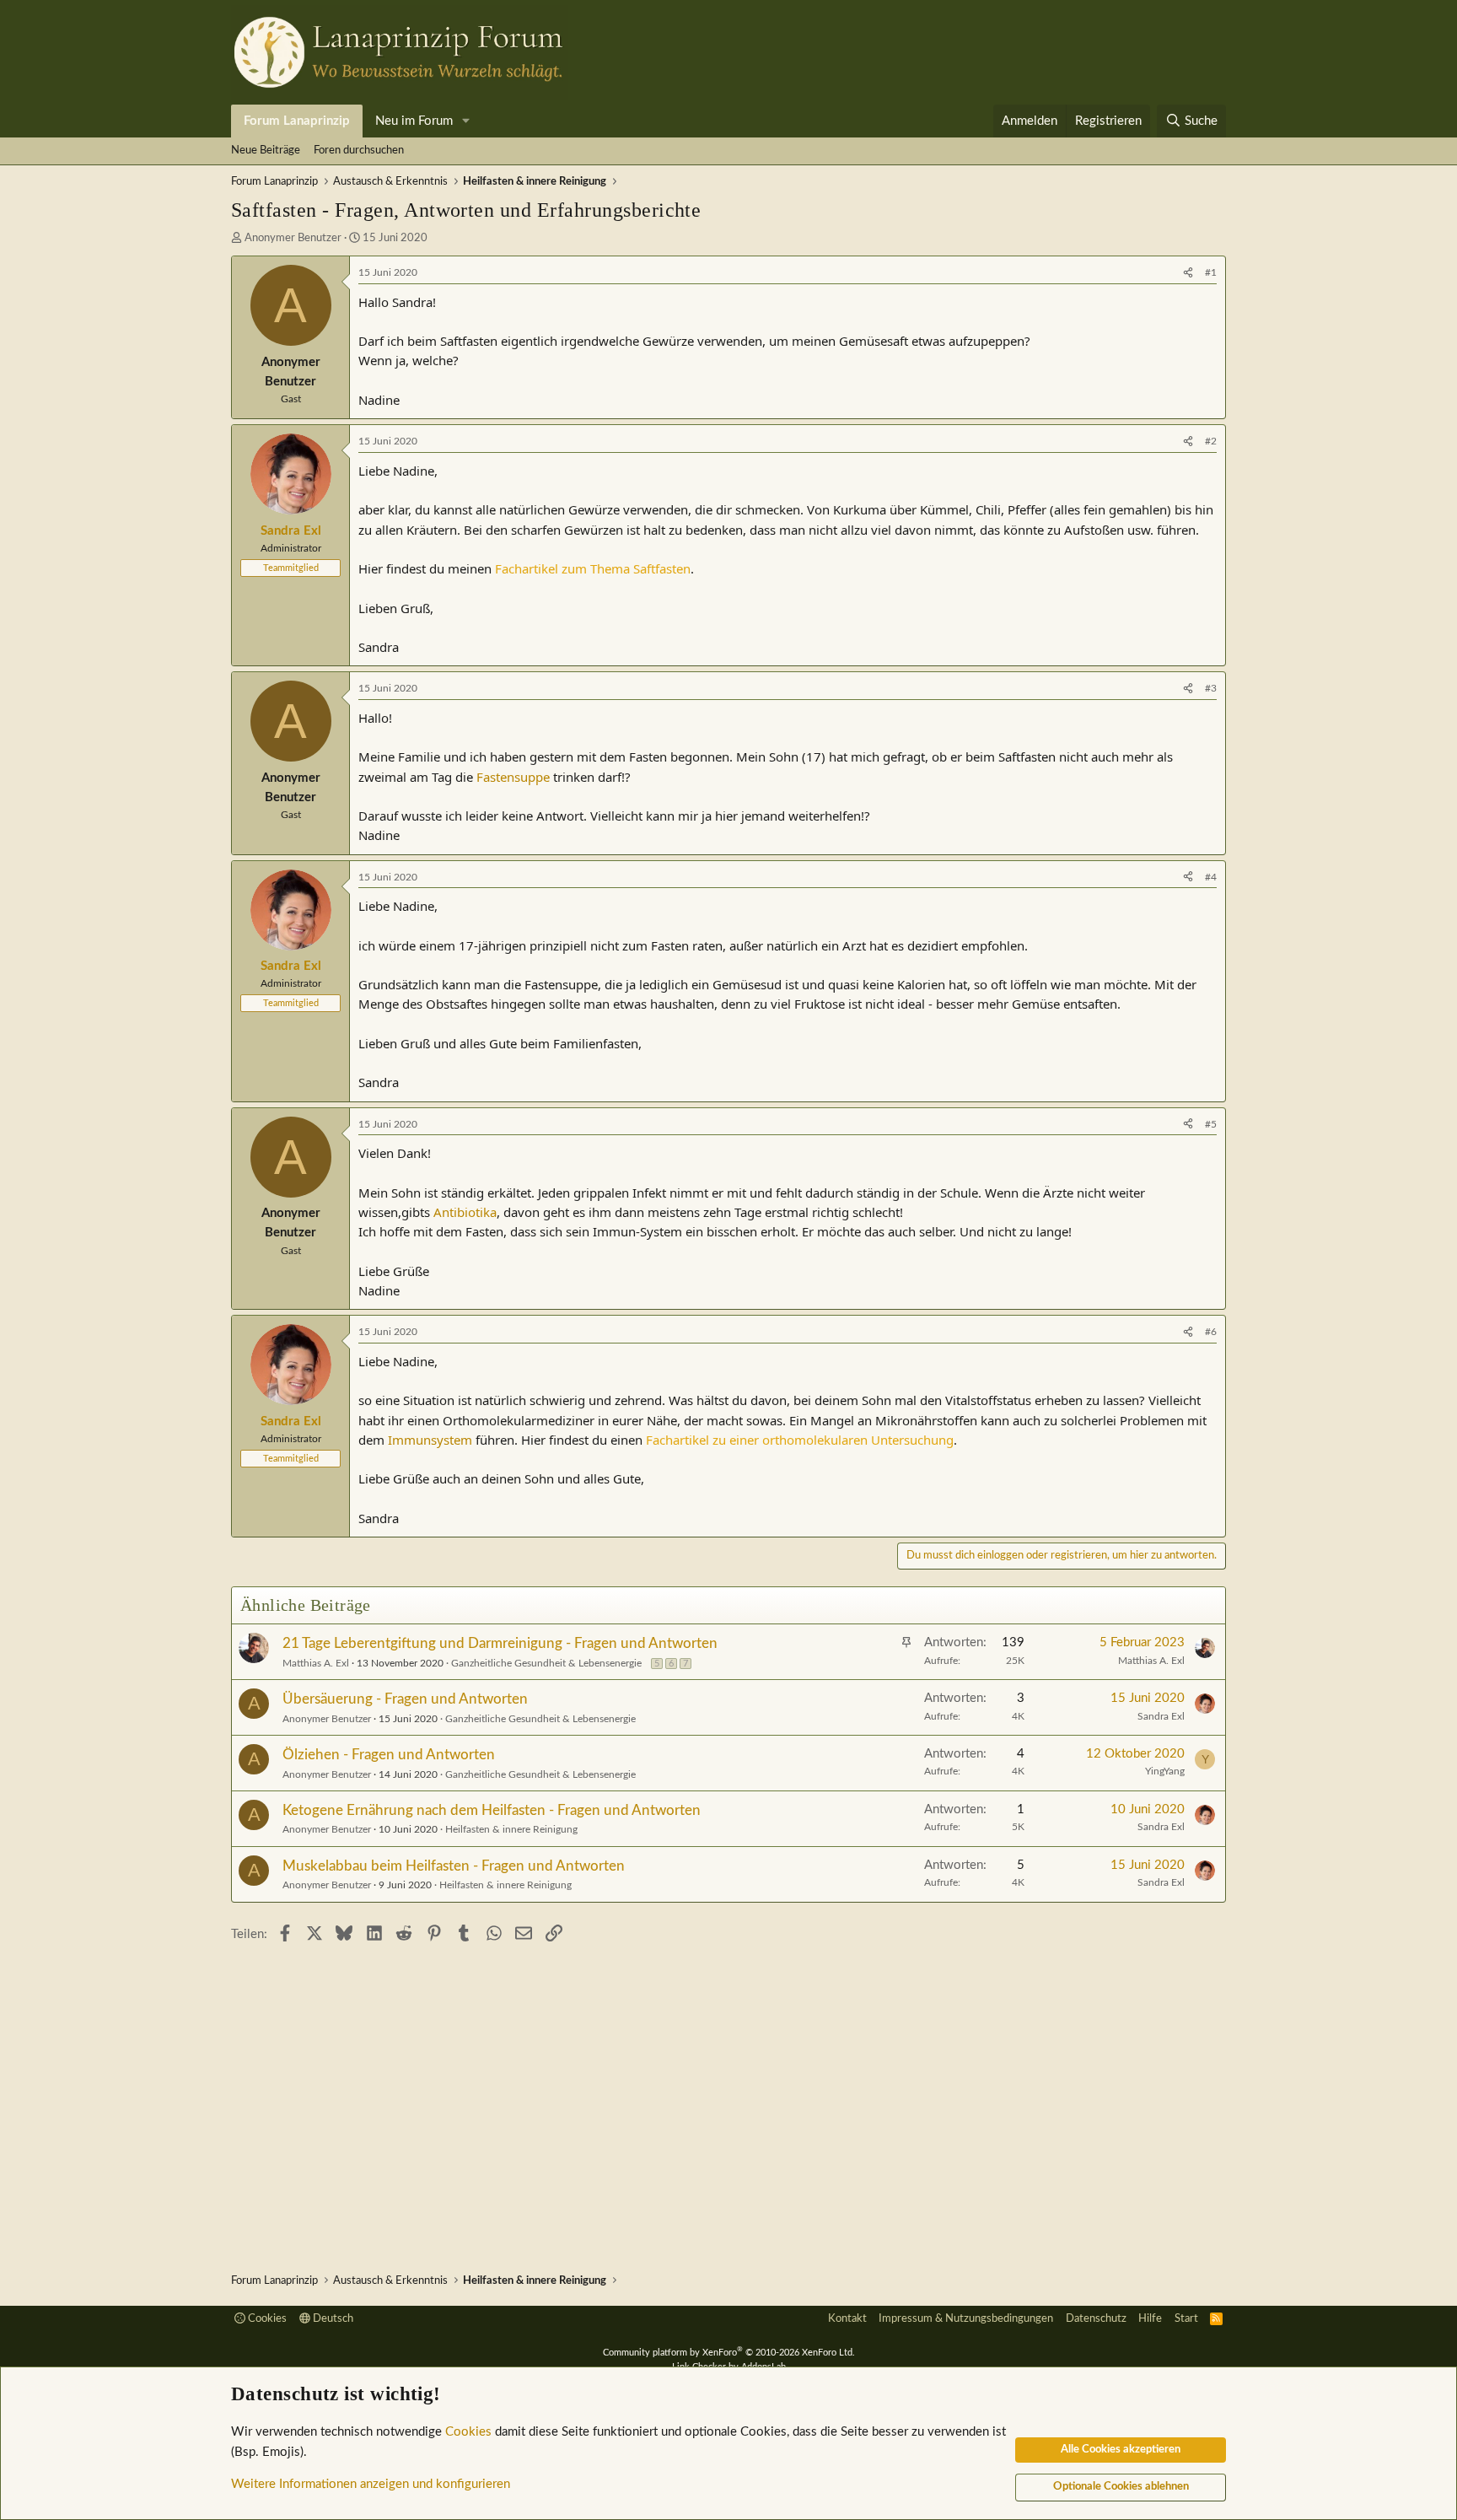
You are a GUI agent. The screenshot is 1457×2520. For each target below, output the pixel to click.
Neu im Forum (414, 121)
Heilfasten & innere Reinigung (511, 1829)
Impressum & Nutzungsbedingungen (966, 2319)
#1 (1211, 272)
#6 (1211, 1332)
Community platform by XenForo (729, 2353)
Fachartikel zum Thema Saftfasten (593, 568)
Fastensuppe (513, 777)
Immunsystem (430, 1440)
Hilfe (1150, 2319)
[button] (466, 121)
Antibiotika (465, 1212)
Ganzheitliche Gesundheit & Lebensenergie (546, 1663)
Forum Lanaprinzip (297, 121)
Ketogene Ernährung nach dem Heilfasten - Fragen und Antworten (492, 1810)
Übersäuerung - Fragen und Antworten (405, 1699)
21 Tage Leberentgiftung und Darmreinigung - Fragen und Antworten (500, 1643)
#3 (1211, 688)
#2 (1211, 441)
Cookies (266, 2319)
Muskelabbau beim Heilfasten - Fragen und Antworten (454, 1866)
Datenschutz (1096, 2319)
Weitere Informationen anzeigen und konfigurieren (371, 2484)
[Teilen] (1188, 273)
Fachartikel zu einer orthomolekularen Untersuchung (800, 1440)
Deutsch (332, 2319)
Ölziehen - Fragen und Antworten (389, 1755)
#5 (1211, 1124)
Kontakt (847, 2319)
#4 (1211, 877)
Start (1186, 2319)
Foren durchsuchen (359, 151)
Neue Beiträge (266, 151)
